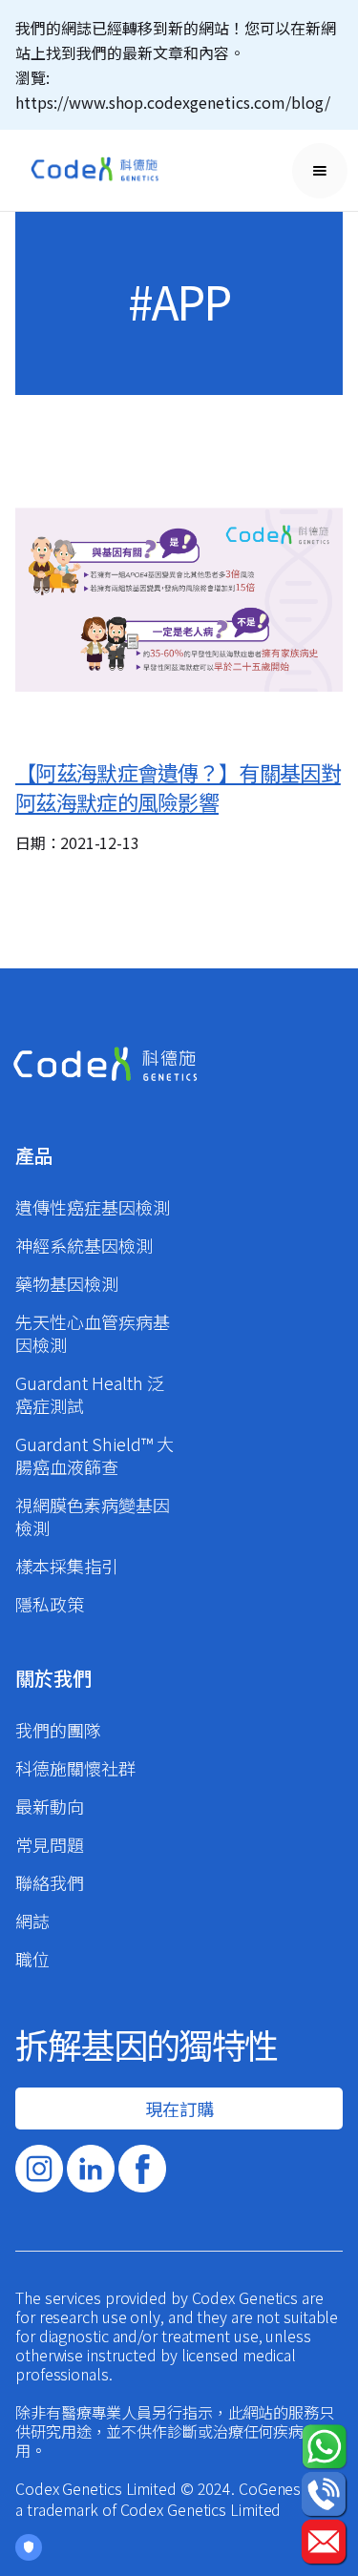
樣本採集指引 (67, 1566)
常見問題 (50, 1844)
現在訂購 (179, 2109)
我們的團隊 (58, 1730)
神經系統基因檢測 (84, 1245)
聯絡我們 (50, 1882)
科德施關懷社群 (75, 1768)
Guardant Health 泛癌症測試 (90, 1394)
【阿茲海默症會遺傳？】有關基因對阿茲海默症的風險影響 (178, 787)
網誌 (32, 1921)
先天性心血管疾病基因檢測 (93, 1333)
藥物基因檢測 (67, 1283)
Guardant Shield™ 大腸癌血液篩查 (95, 1455)
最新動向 (50, 1806)
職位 (32, 1959)
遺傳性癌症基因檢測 (93, 1207)
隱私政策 (50, 1604)
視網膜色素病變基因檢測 (93, 1516)
